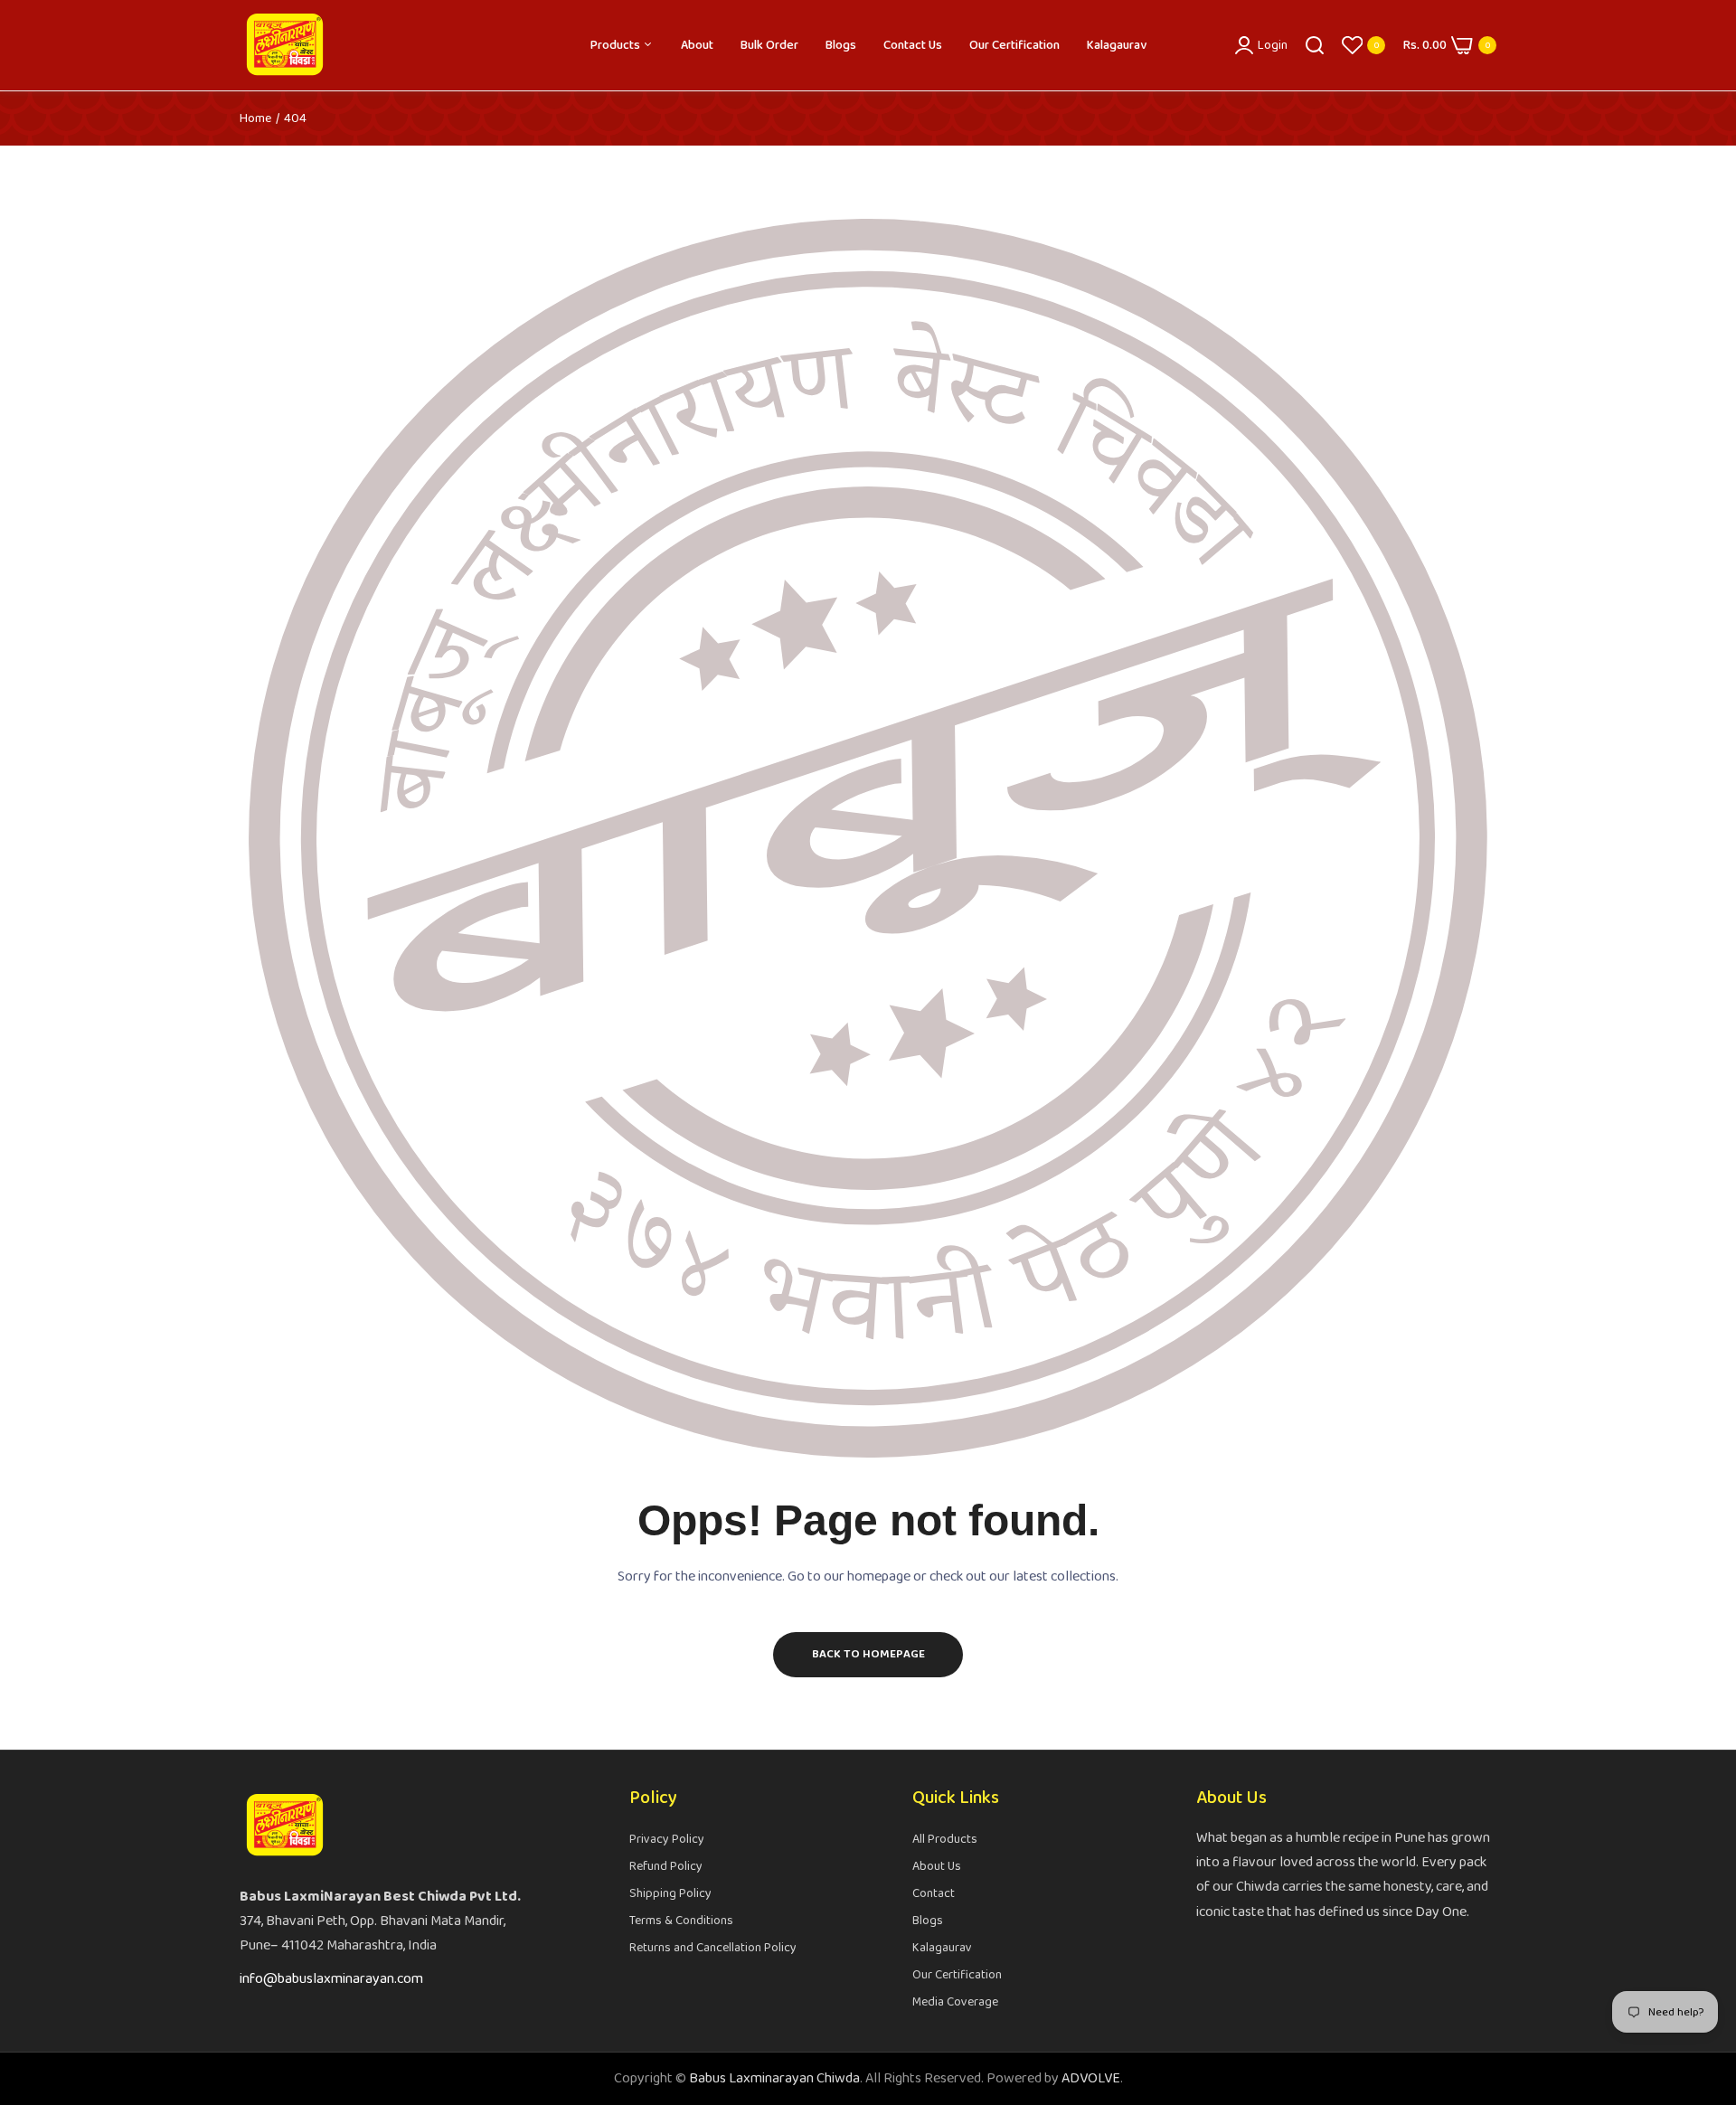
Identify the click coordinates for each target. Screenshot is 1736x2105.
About (697, 45)
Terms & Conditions (681, 1921)
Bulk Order (769, 45)
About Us (937, 1866)
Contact (934, 1893)
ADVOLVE (1091, 2078)
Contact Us (913, 45)
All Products (945, 1839)
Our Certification (1014, 45)
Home (255, 118)
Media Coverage (955, 2002)
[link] (1700, 1974)
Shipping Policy (670, 1893)
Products (617, 45)
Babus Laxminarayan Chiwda (774, 2078)
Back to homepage (868, 1654)
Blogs (841, 45)
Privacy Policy (667, 1839)
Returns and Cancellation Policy (713, 1948)
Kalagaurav (1117, 45)
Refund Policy (666, 1866)
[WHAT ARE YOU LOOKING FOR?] (1315, 45)
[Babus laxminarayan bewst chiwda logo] (285, 45)
